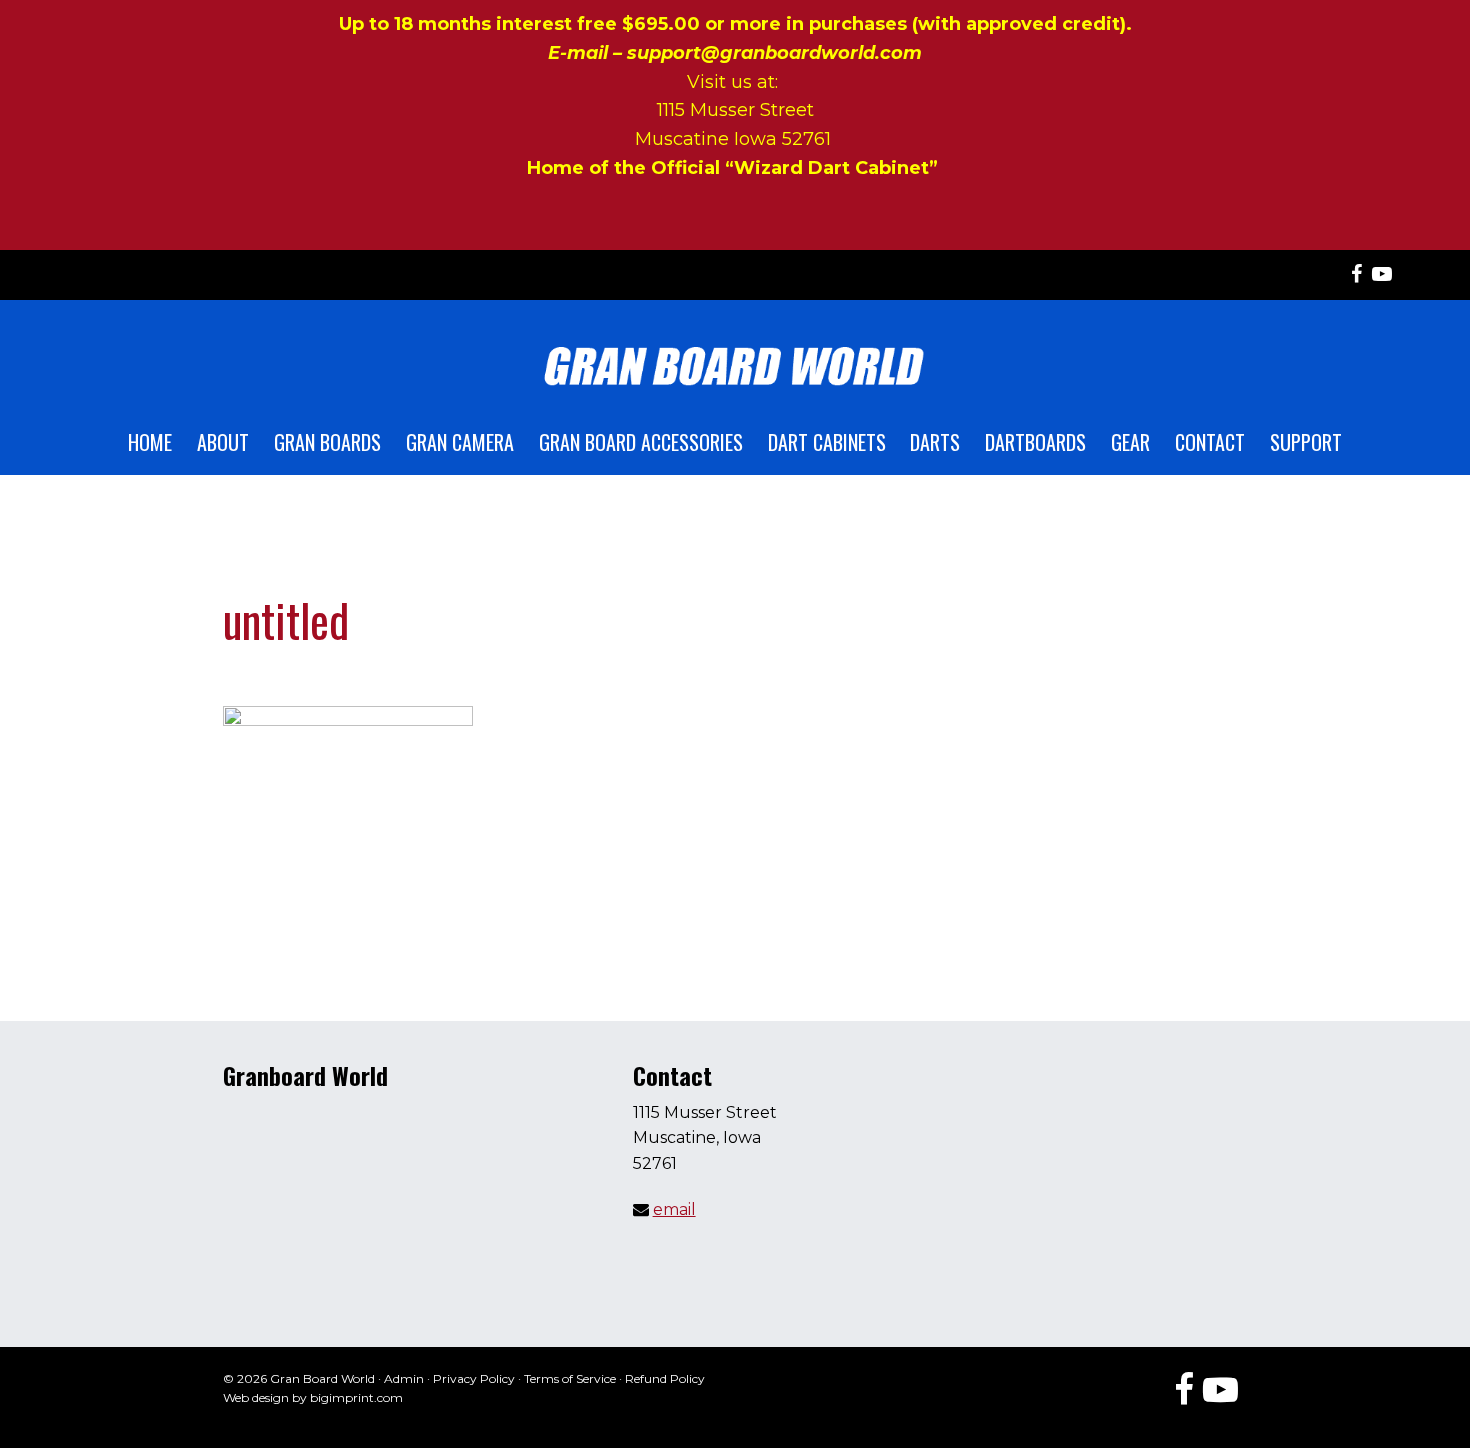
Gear (1130, 442)
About (223, 442)
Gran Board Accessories (641, 442)
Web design (256, 1397)
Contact (1210, 442)
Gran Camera (460, 442)
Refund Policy (665, 1378)
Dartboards (1035, 442)
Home (150, 442)
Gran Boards (327, 442)
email (674, 1209)
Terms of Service (570, 1378)
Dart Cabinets (827, 442)
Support (1306, 442)
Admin (404, 1378)
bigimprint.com (356, 1397)
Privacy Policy (474, 1378)
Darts (935, 442)
